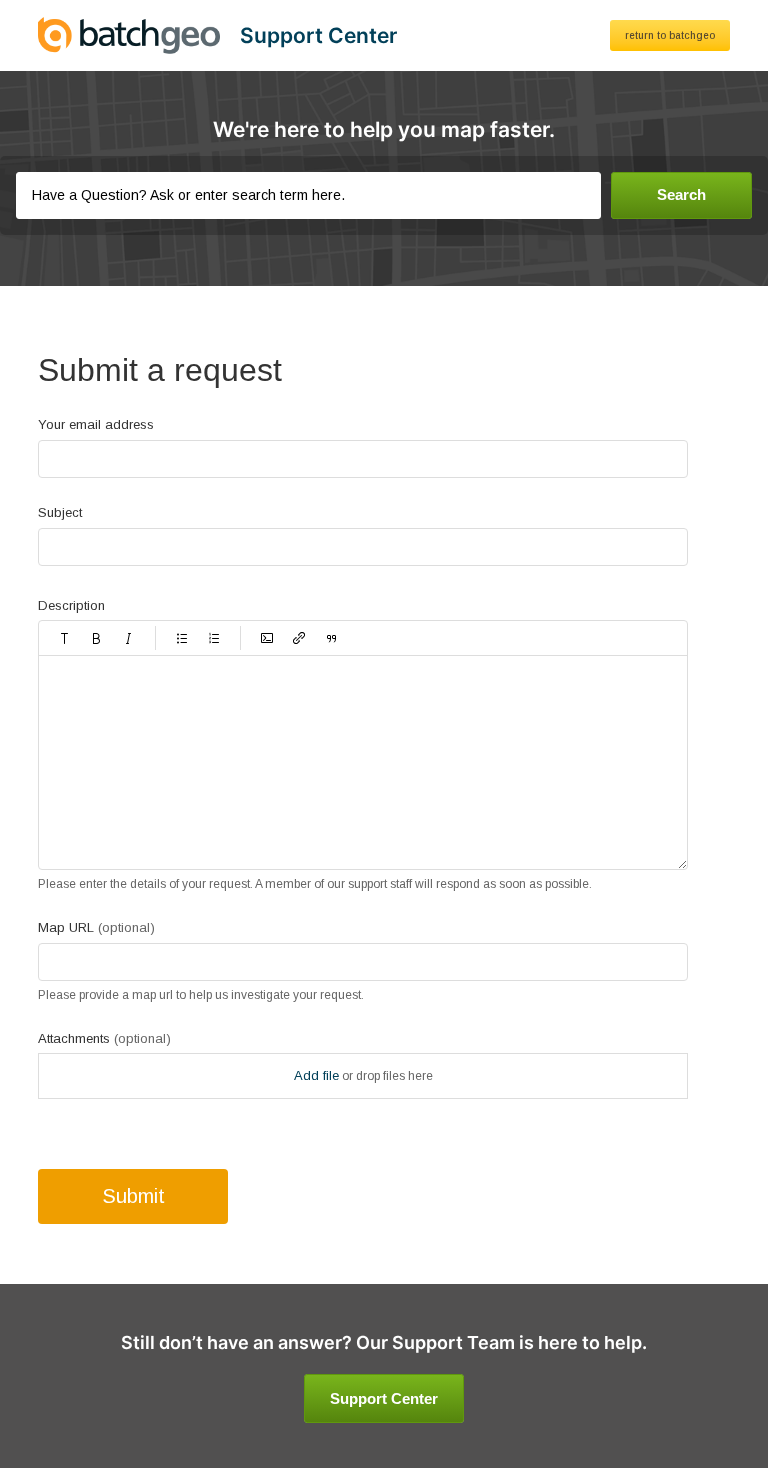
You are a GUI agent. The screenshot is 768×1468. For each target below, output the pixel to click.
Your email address (96, 424)
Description (71, 605)
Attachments (104, 1038)
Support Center (384, 1398)
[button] (65, 638)
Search (681, 194)
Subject (60, 512)
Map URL (96, 927)
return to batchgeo (670, 35)
